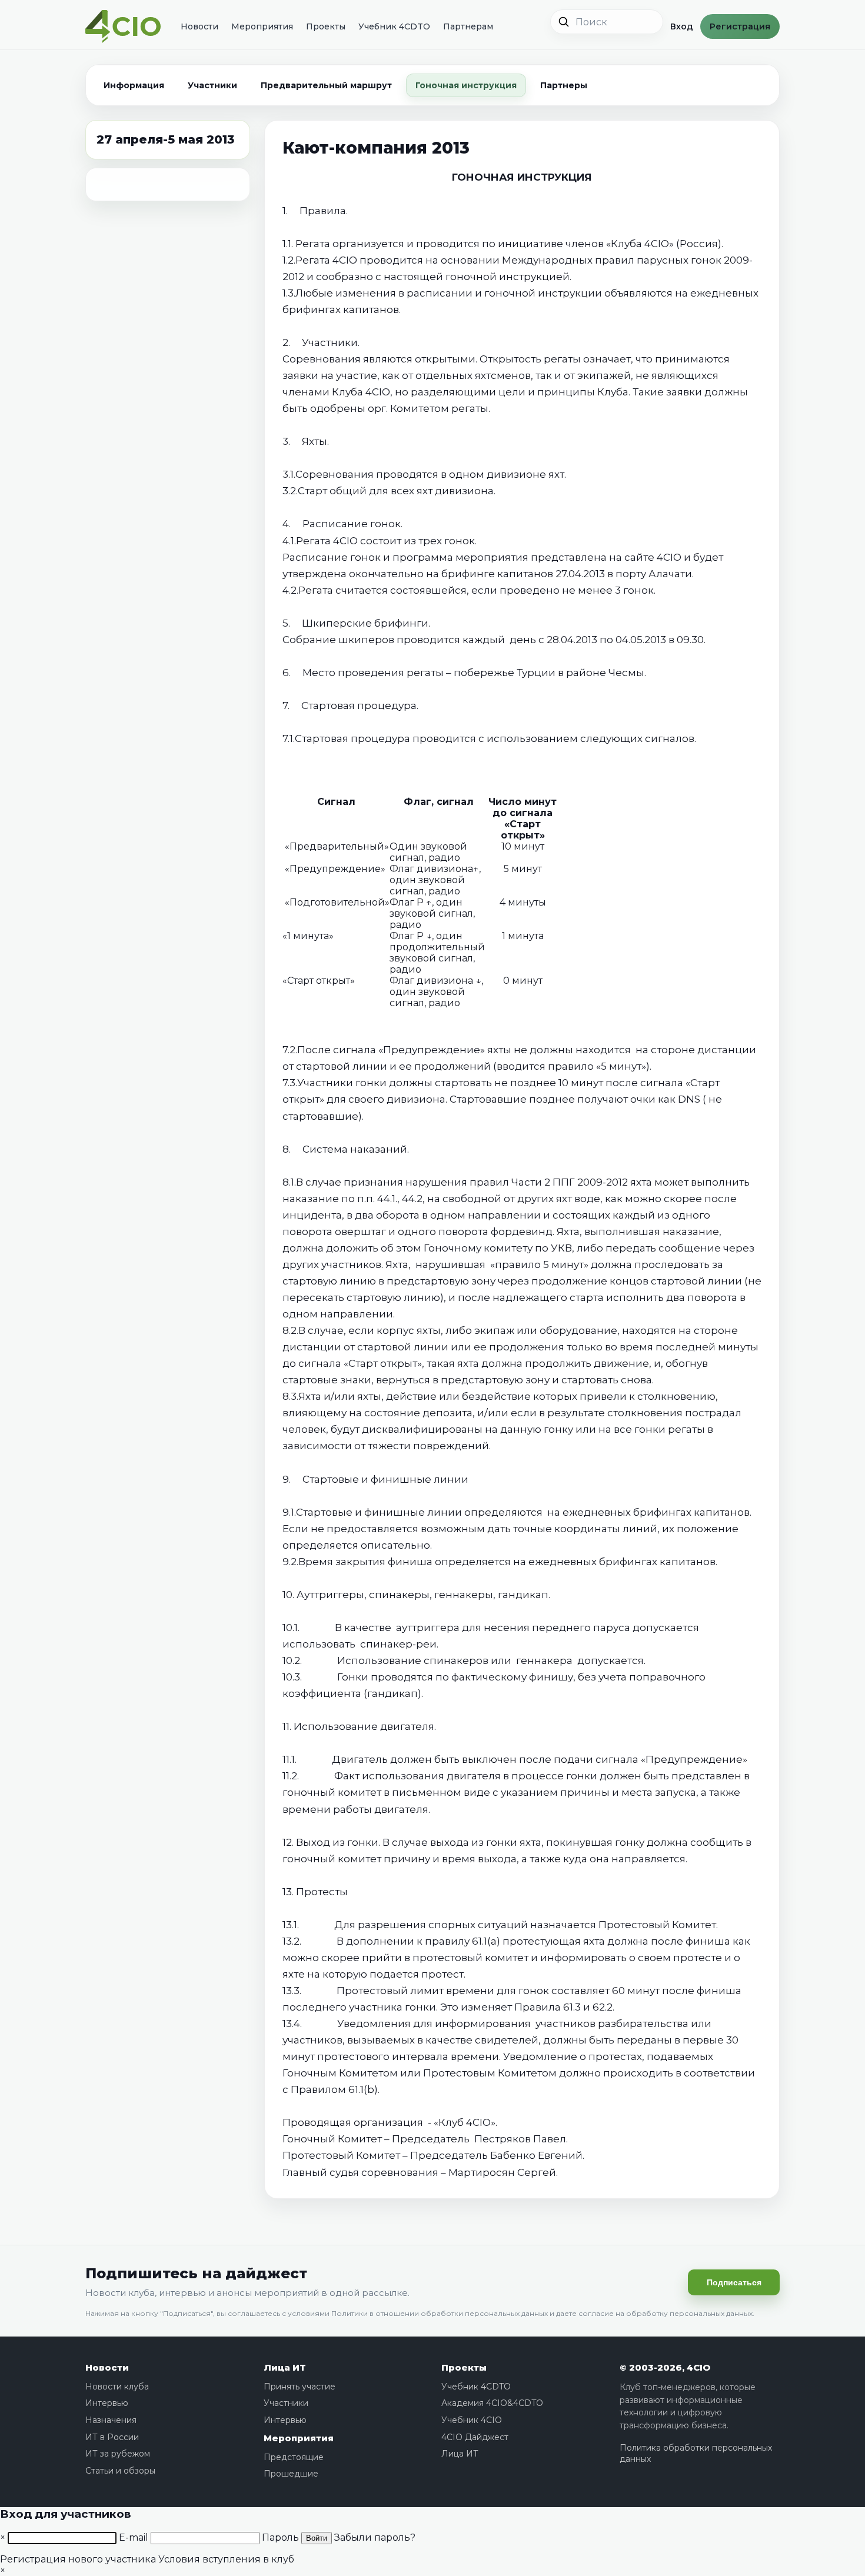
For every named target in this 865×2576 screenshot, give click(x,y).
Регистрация (740, 26)
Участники (212, 85)
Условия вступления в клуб (226, 2559)
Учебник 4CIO (472, 2420)
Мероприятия (262, 26)
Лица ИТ (285, 2367)
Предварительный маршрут (326, 85)
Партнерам (468, 26)
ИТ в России (112, 2437)
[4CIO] (123, 27)
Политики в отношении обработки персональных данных (440, 2313)
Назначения (111, 2420)
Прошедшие (291, 2474)
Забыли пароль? (375, 2537)
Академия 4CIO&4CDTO (492, 2403)
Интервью (107, 2403)
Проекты (326, 26)
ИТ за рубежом (118, 2454)
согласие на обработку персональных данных (666, 2313)
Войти (317, 2538)
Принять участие (300, 2387)
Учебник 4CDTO (394, 26)
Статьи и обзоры (120, 2471)
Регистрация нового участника (78, 2559)
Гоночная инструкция (466, 85)
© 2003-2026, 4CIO (665, 2367)
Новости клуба (117, 2387)
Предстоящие (294, 2457)
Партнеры (564, 85)
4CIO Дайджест (475, 2437)
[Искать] (564, 22)
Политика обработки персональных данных (696, 2454)
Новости (199, 26)
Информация (134, 85)
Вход (682, 26)
